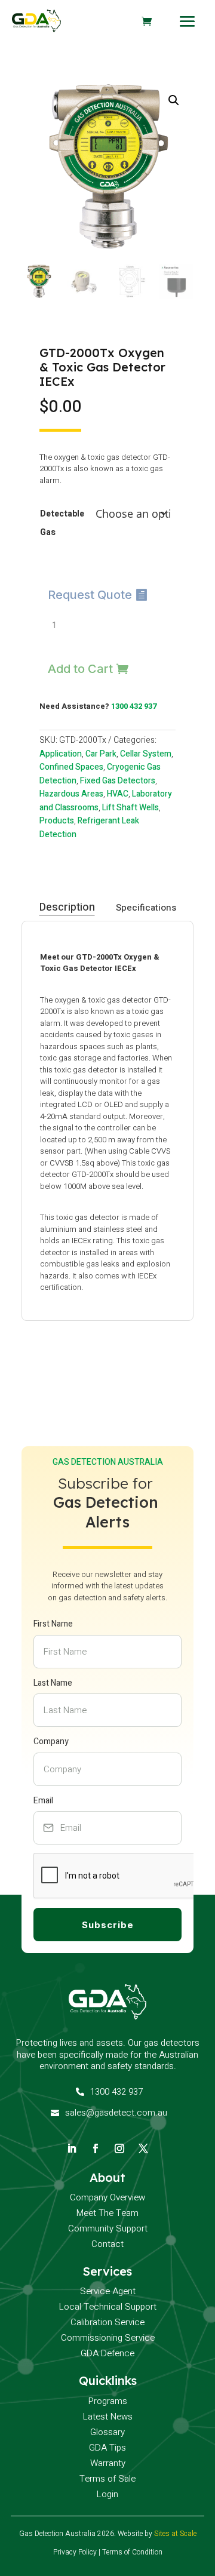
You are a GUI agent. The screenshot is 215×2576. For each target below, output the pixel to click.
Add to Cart (80, 669)
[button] (174, 100)
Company (51, 1742)
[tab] (67, 908)
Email (43, 1801)
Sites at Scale (175, 2534)
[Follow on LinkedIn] (72, 2148)
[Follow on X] (143, 2148)
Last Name (53, 1683)
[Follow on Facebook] (96, 2148)
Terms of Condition (132, 2552)
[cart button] (147, 21)
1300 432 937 (134, 706)
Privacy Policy (75, 2552)
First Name (53, 1624)
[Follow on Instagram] (119, 2148)
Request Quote (90, 595)
